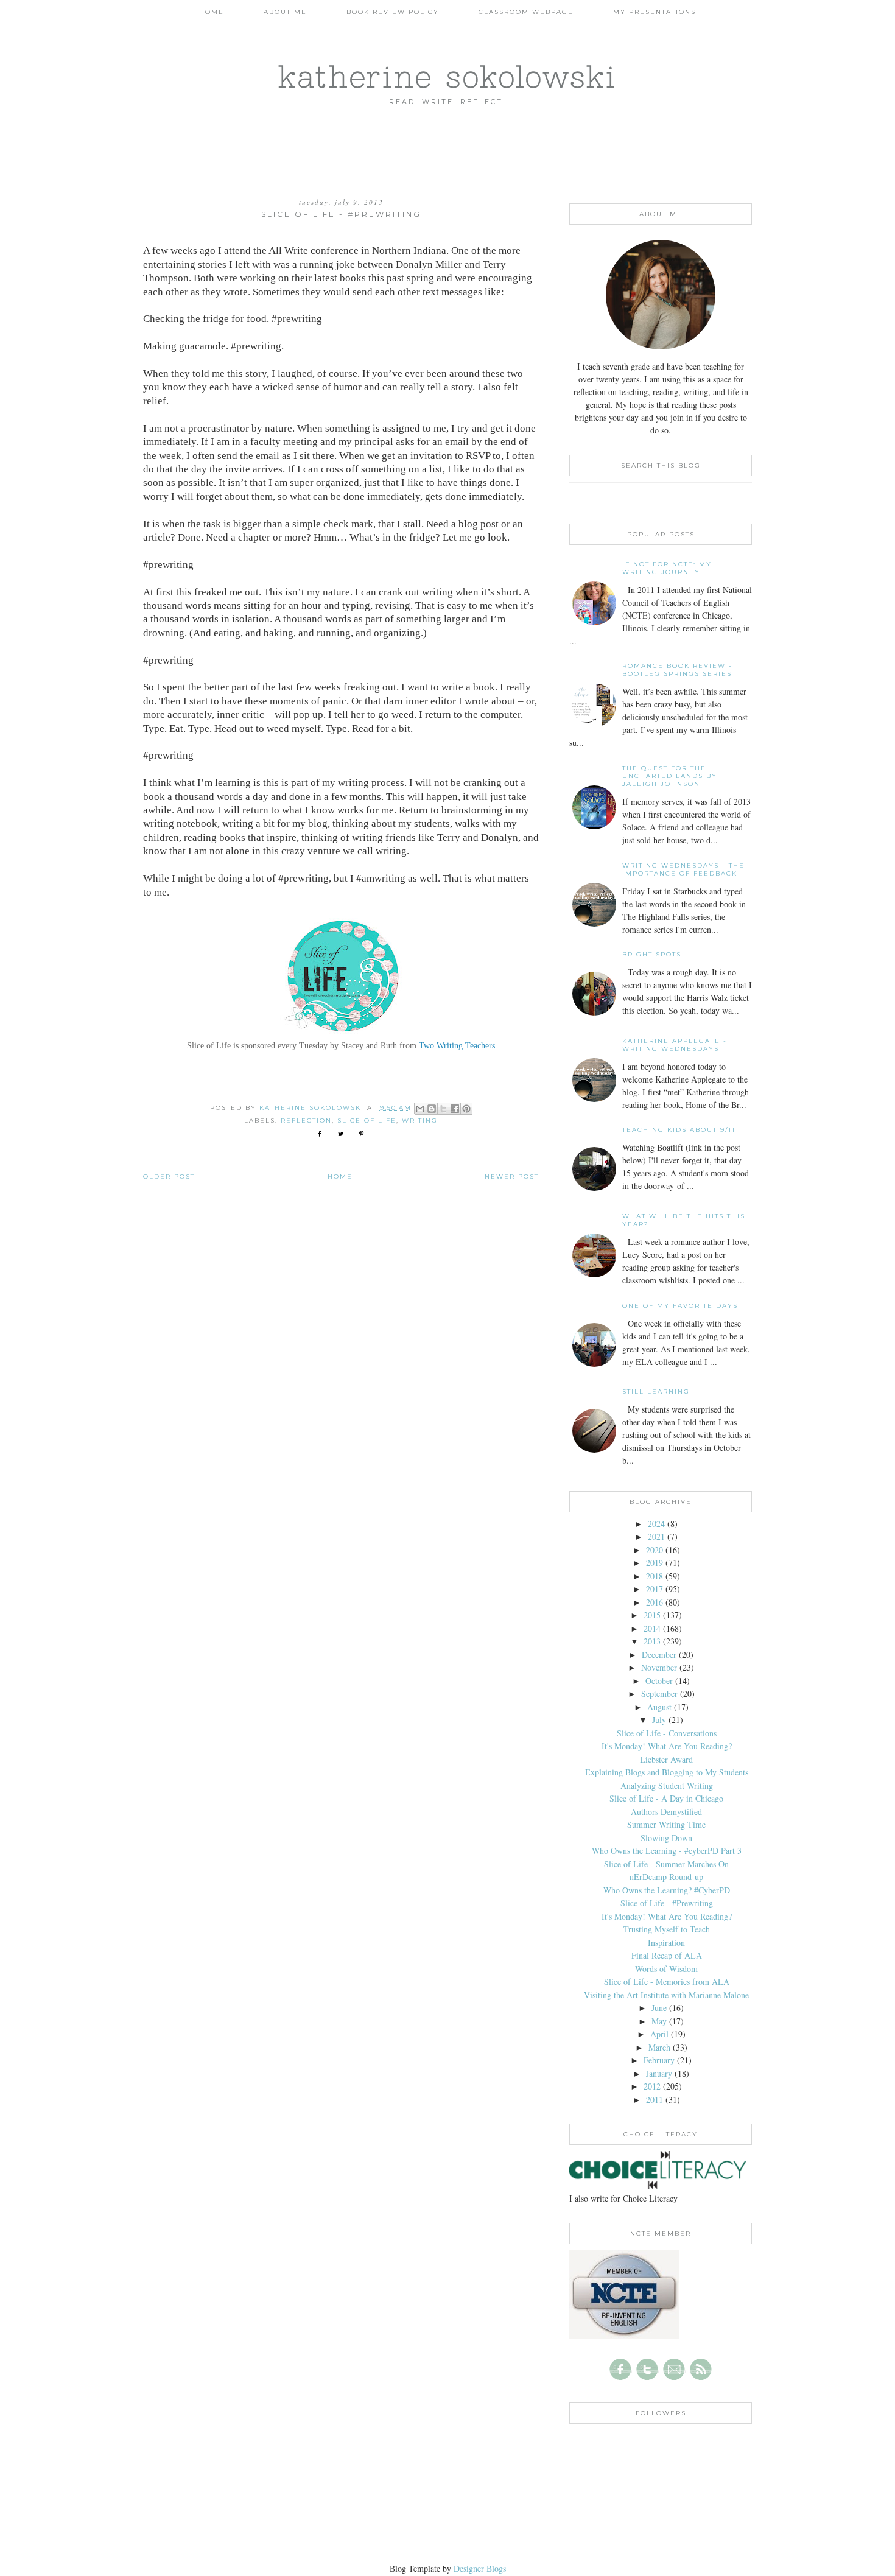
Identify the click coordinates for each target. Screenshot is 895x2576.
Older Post (169, 1177)
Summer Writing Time (666, 1824)
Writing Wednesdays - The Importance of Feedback (683, 869)
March (659, 2047)
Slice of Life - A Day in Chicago (666, 1798)
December (659, 1655)
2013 (652, 1641)
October (659, 1681)
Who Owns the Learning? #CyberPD (667, 1890)
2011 (655, 2100)
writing (420, 1121)
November (659, 1667)
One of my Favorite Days (680, 1306)
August (659, 1707)
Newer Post (512, 1177)
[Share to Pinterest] (466, 1109)
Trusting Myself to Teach (667, 1929)
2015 (652, 1615)
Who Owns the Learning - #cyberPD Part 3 (667, 1851)
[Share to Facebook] (455, 1109)
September (659, 1693)
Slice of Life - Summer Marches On (666, 1864)
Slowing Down (666, 1838)
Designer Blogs (480, 2568)
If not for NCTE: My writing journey (667, 568)
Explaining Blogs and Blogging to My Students (667, 1772)
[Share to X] (443, 1109)
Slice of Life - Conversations (667, 1733)
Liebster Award (666, 1759)
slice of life (367, 1121)
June (659, 2008)
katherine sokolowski (447, 76)
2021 (656, 1536)
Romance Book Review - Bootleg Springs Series (677, 670)
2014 (652, 1628)
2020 (655, 1550)
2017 (655, 1589)
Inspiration (666, 1943)
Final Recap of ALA (667, 1955)
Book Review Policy (393, 12)
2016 (655, 1602)
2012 (652, 2086)
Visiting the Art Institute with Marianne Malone (666, 1995)
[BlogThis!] (432, 1109)
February (659, 2060)
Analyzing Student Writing (667, 1785)
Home (212, 12)
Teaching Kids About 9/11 (679, 1130)
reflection (306, 1121)
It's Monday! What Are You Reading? (667, 1746)
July (659, 1720)
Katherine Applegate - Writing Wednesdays (675, 1045)
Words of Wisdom (666, 1969)
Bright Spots (652, 954)
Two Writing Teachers (457, 1046)
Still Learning (656, 1392)
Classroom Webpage (526, 12)
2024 (656, 1524)
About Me (285, 12)
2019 (655, 1563)
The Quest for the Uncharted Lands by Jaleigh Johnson (670, 776)
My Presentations (655, 12)
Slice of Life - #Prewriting (667, 1903)
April (659, 2034)
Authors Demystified (666, 1812)
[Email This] (420, 1109)
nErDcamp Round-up (666, 1877)
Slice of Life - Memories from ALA (667, 1981)
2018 (655, 1576)
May (659, 2021)
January (659, 2073)
